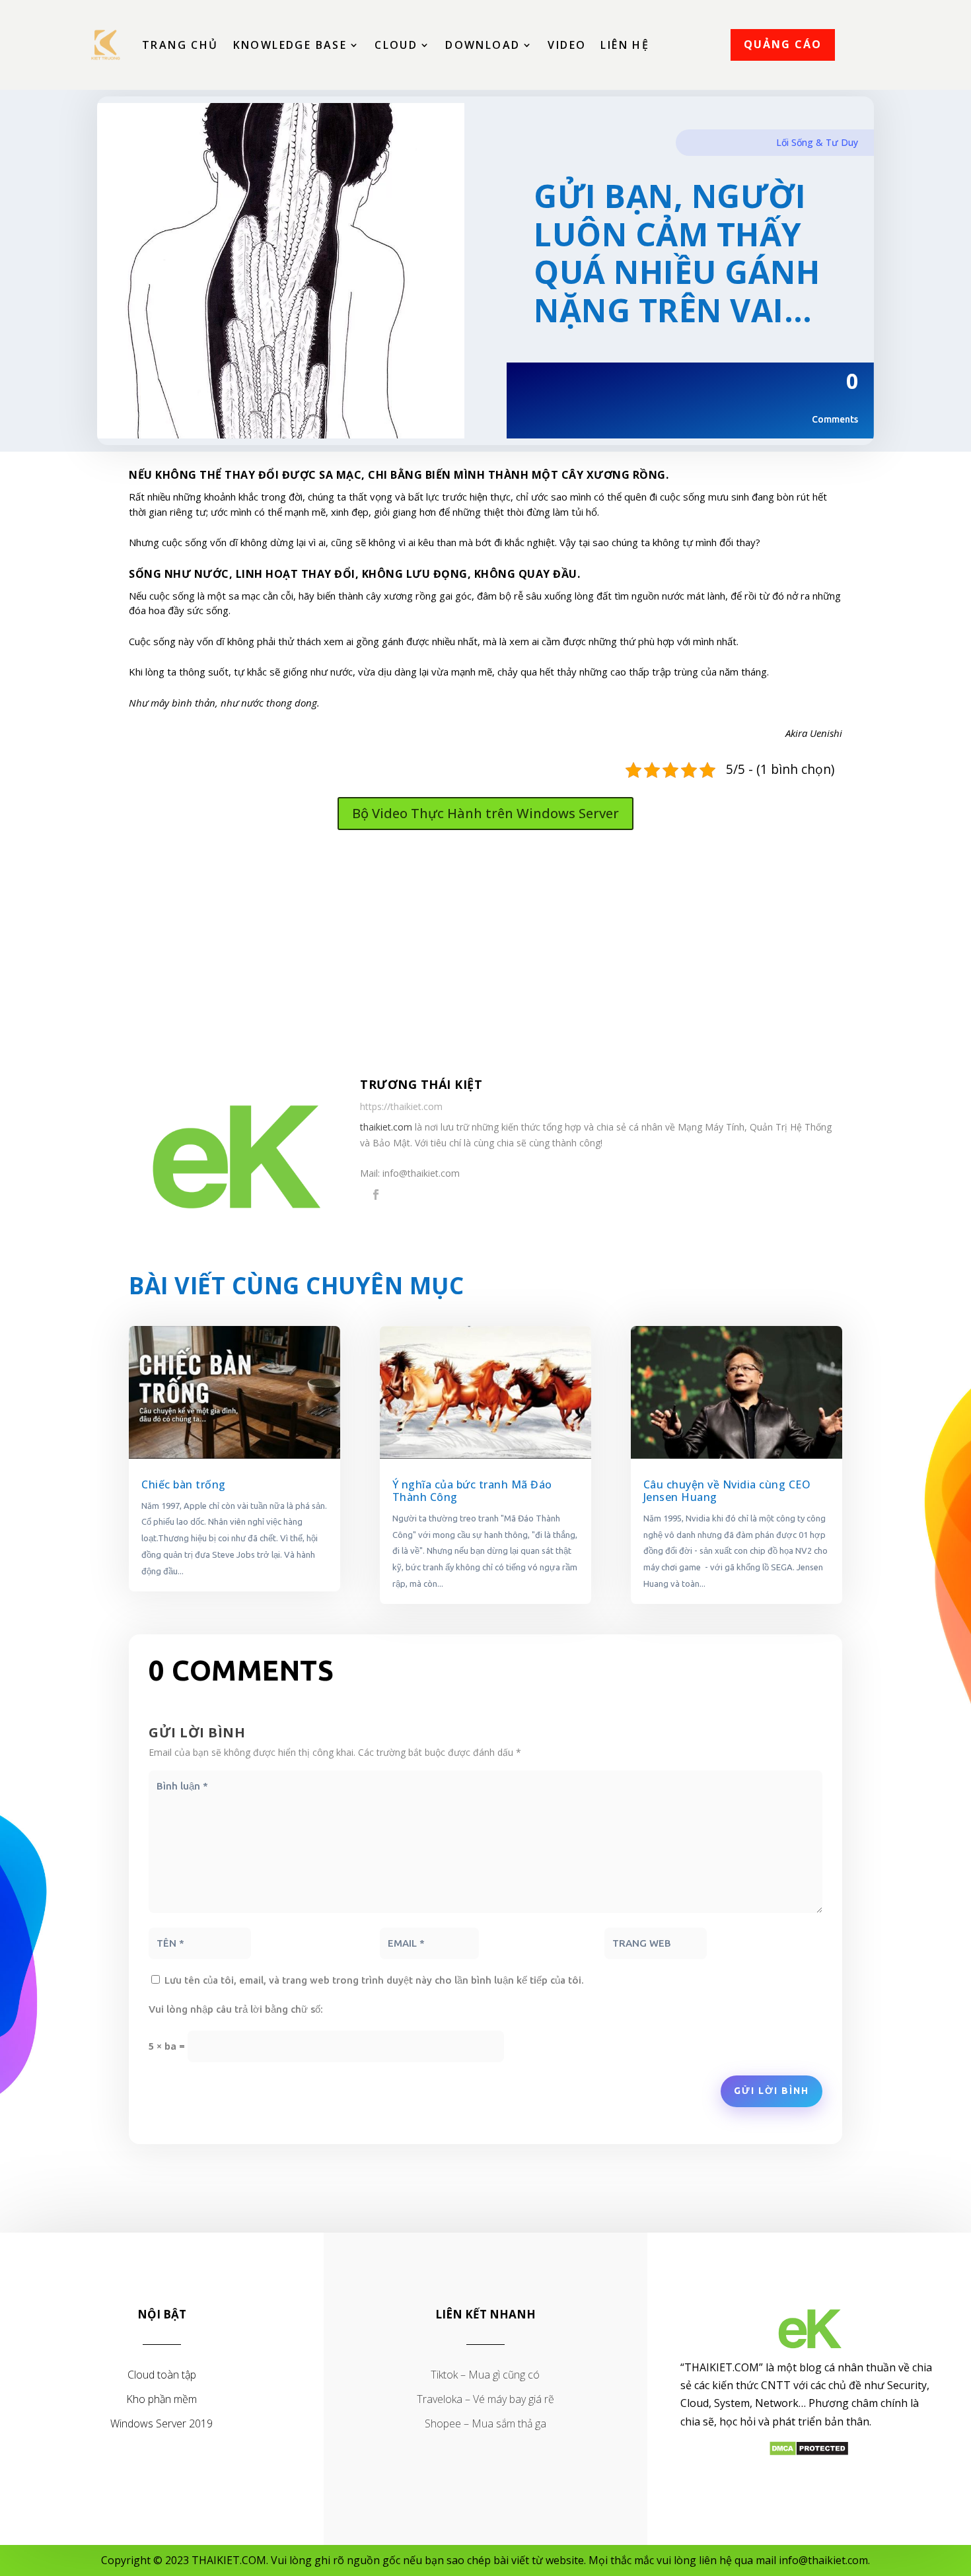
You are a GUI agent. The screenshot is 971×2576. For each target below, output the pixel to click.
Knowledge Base (290, 45)
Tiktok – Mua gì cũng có (485, 2375)
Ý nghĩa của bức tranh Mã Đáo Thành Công (472, 1491)
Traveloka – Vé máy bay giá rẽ (485, 2399)
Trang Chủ (180, 45)
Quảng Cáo (783, 44)
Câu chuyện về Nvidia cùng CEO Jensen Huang (727, 1491)
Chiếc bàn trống (184, 1484)
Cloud (396, 45)
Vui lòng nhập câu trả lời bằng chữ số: (236, 2009)
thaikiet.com (386, 1127)
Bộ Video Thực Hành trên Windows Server (485, 813)
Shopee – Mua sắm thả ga (485, 2423)
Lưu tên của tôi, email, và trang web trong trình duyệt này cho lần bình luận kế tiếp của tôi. (374, 1980)
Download (483, 45)
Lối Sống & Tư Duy (817, 142)
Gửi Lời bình (772, 2091)
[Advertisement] (485, 956)
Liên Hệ (625, 45)
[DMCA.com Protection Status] (809, 2453)
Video (567, 45)
